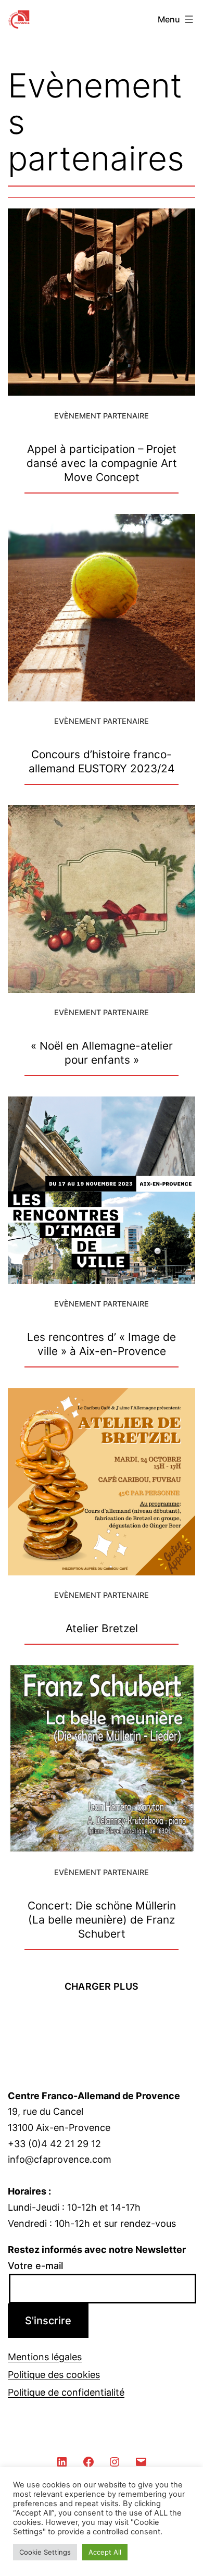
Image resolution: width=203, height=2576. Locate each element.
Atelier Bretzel (102, 1628)
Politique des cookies (54, 2375)
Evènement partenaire (102, 416)
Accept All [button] (105, 2552)
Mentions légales (45, 2357)
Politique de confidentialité (66, 2392)
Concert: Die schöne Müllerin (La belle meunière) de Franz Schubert (102, 1920)
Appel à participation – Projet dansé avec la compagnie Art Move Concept (102, 463)
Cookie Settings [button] (45, 2552)
